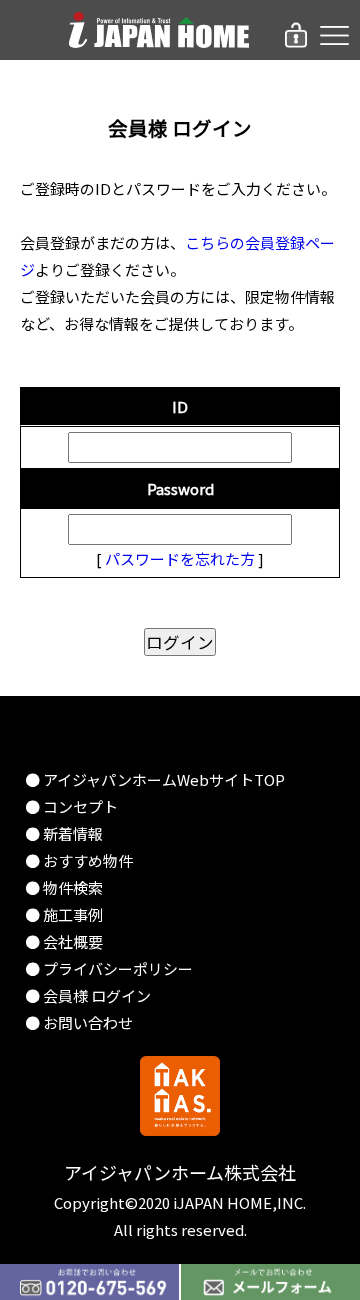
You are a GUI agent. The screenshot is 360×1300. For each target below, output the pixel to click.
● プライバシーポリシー (109, 968)
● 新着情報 (64, 833)
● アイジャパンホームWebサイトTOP (155, 779)
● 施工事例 (64, 914)
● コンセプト (71, 806)
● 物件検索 (64, 887)
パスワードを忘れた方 (180, 558)
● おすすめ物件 (79, 860)
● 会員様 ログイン (88, 995)
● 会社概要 (64, 941)
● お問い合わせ (79, 1022)
